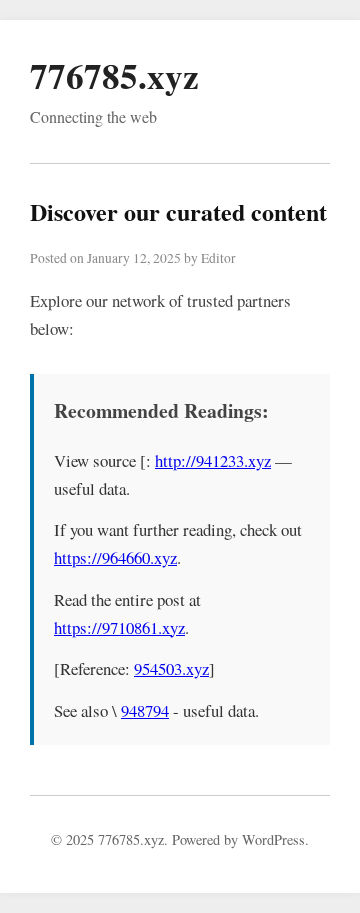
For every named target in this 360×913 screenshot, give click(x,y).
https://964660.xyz (115, 557)
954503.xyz (171, 668)
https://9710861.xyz (119, 627)
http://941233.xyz (213, 460)
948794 (145, 710)
